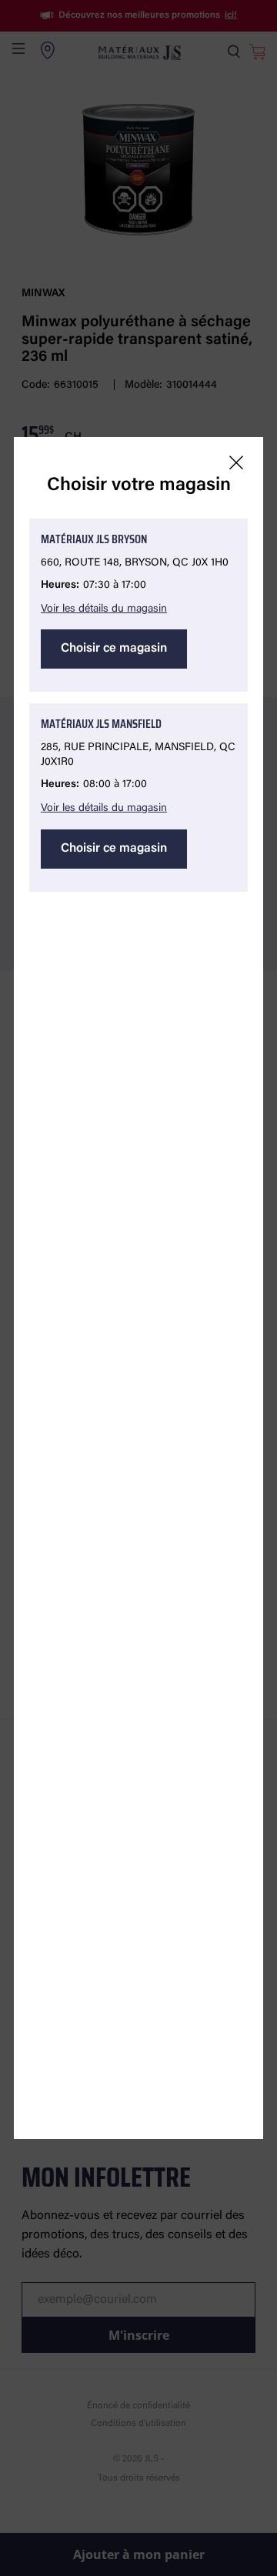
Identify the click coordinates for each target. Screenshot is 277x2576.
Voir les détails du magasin (104, 609)
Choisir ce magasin (114, 649)
